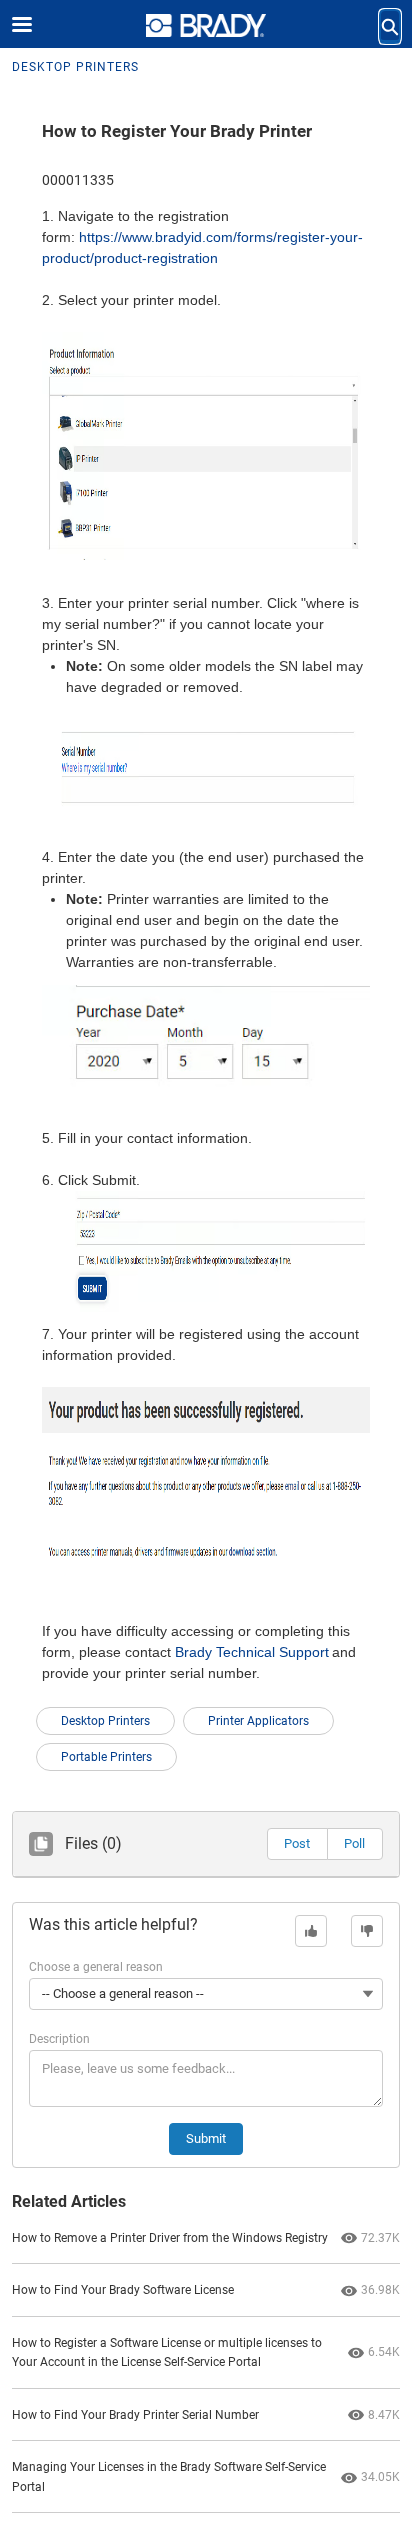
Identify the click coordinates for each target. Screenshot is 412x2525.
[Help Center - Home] (206, 25)
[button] (297, 1844)
